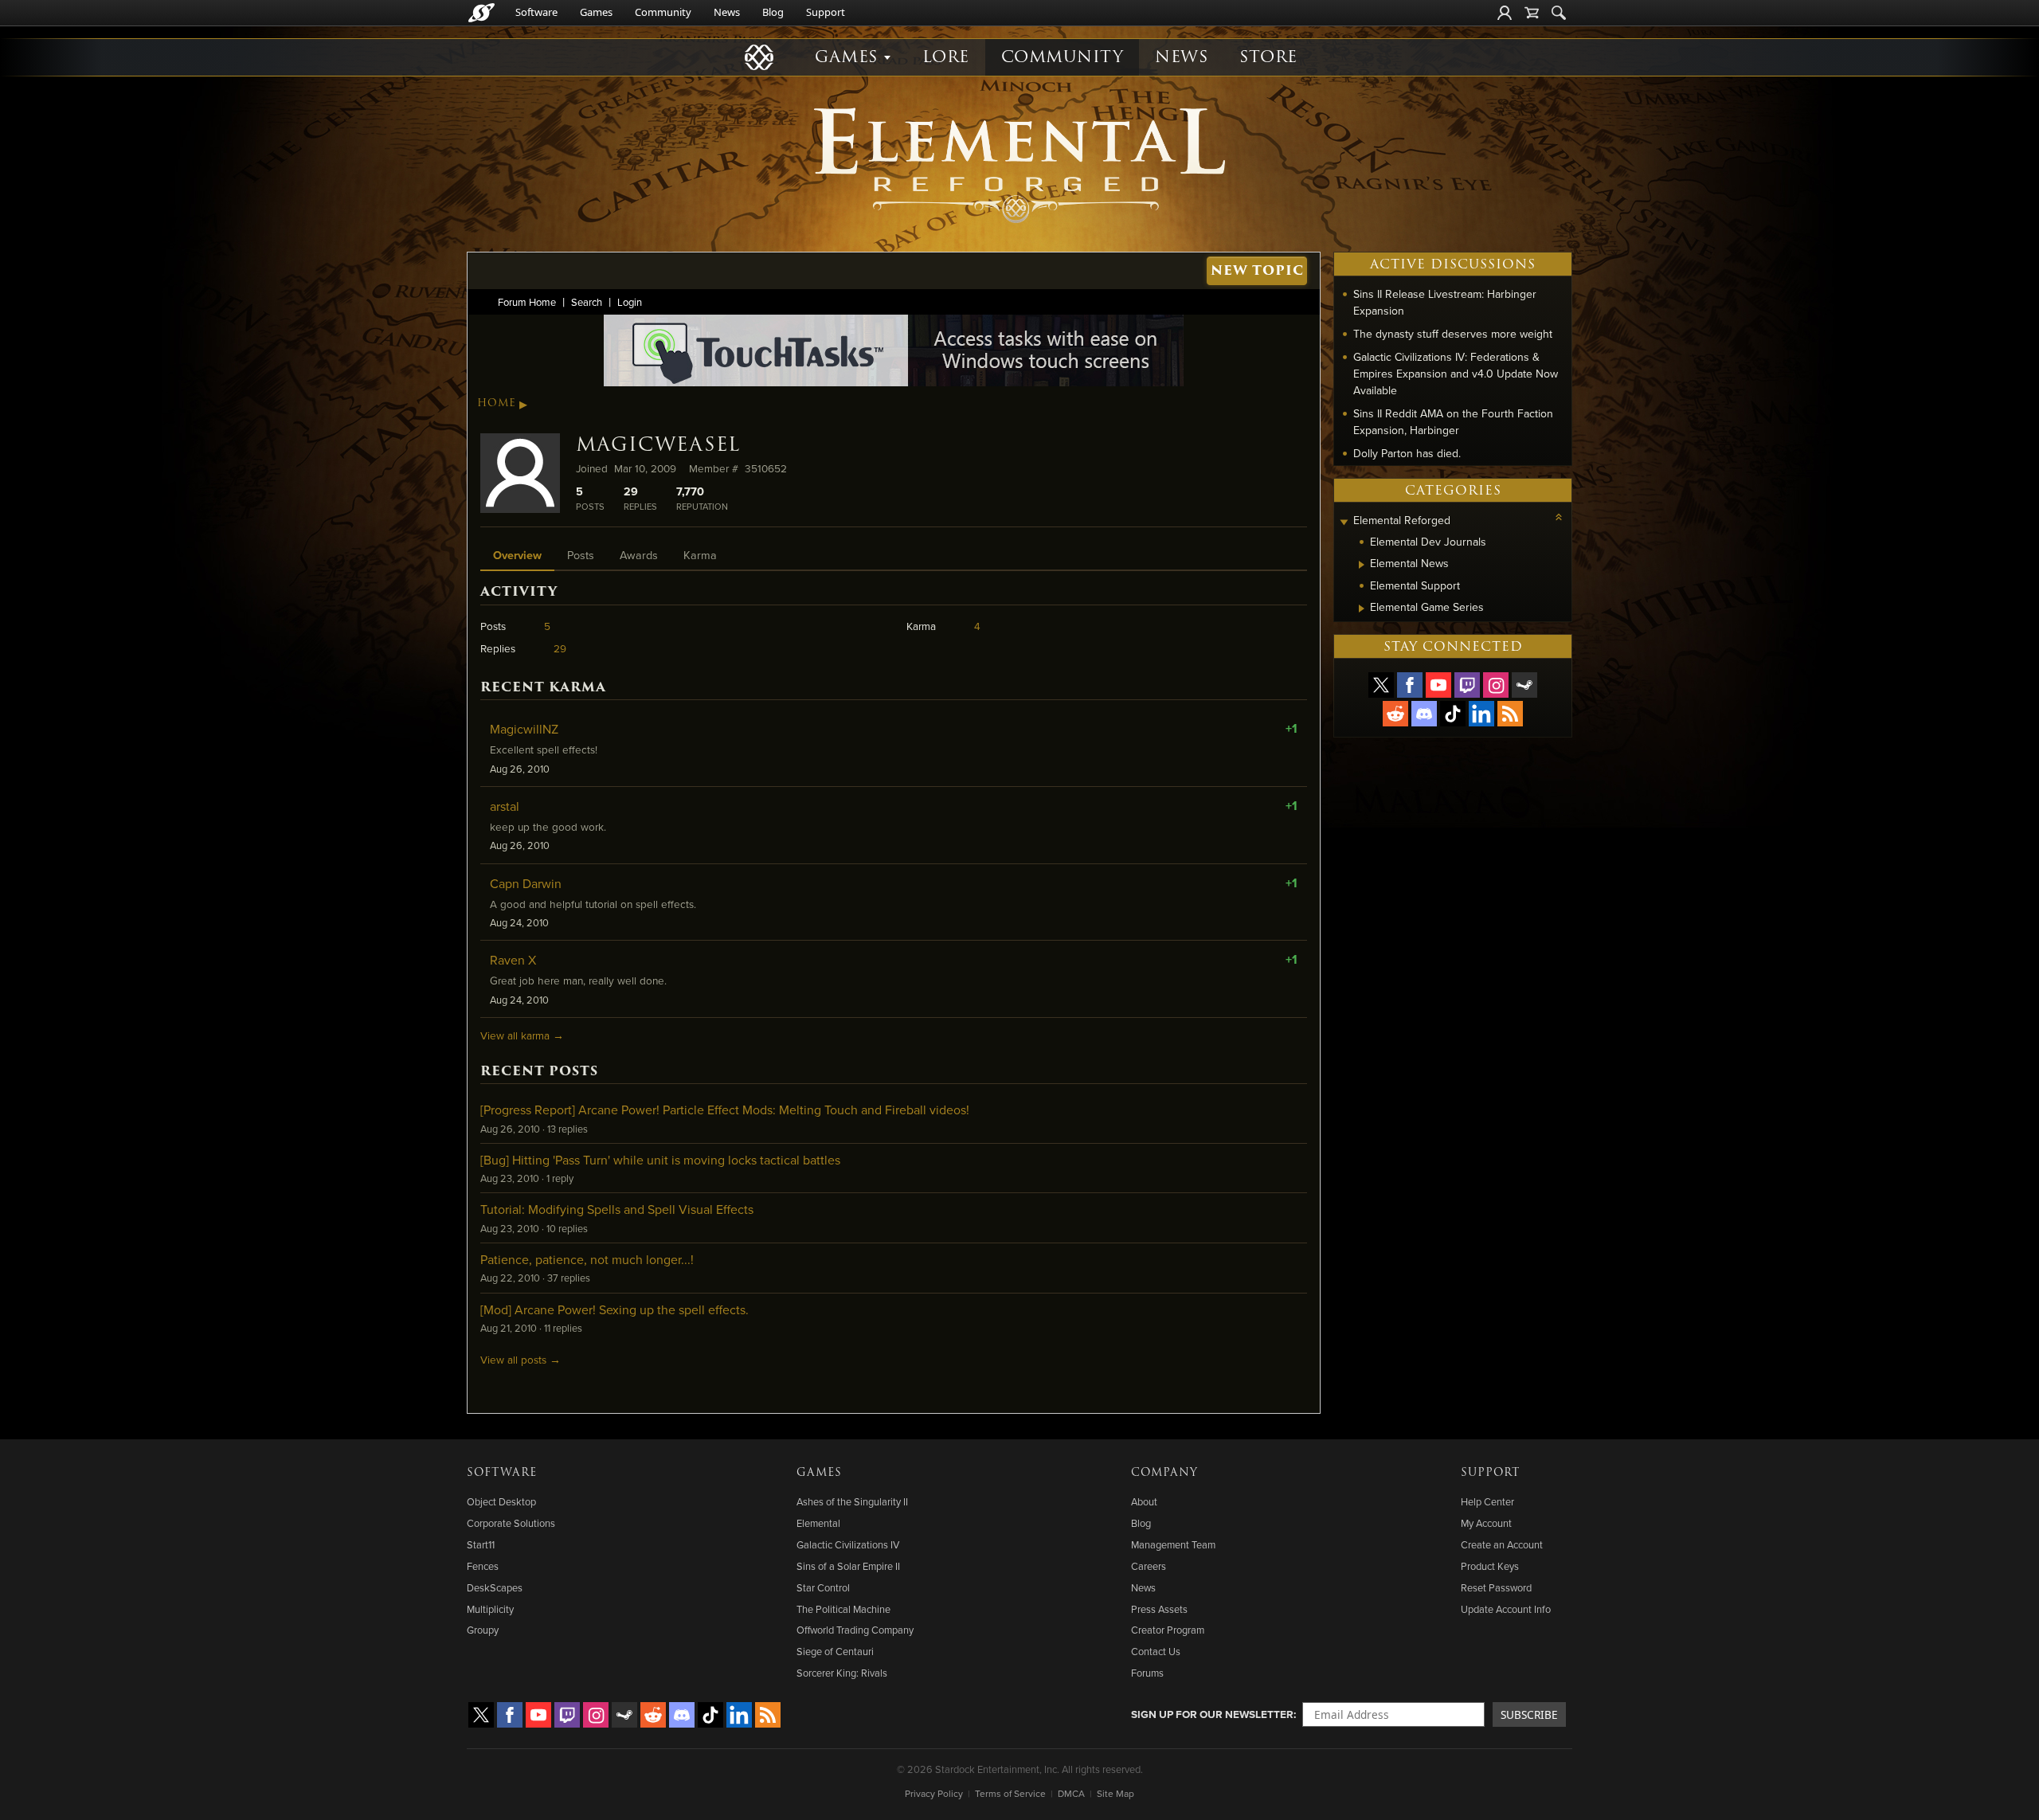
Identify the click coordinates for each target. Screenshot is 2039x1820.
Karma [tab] (700, 555)
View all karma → (522, 1035)
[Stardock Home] (481, 13)
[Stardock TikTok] (1453, 714)
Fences (483, 1566)
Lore (946, 57)
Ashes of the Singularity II (852, 1501)
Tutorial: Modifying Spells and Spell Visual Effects (617, 1209)
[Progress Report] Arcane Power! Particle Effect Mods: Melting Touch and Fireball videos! (725, 1110)
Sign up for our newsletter (1212, 1714)
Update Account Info (1506, 1609)
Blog (773, 12)
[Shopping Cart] (1532, 13)
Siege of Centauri (835, 1651)
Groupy (483, 1630)
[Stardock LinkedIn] (1481, 714)
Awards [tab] (639, 555)
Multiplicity (490, 1609)
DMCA (1071, 1793)
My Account (1486, 1523)
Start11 (481, 1544)
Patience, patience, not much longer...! (587, 1259)
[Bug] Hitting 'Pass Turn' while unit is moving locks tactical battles (660, 1160)
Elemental (818, 1523)
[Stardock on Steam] (1524, 685)
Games (596, 12)
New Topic (1257, 270)
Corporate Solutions (511, 1523)
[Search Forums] (1559, 13)
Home (497, 403)
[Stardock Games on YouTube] (1438, 685)
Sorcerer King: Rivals (842, 1673)
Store (1268, 57)
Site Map (1115, 1793)
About (1144, 1501)
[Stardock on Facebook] (1410, 685)
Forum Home (527, 302)
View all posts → (521, 1359)
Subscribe (1529, 1714)
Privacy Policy (934, 1793)
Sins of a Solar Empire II (848, 1566)
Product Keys (1490, 1566)
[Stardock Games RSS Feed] (1510, 714)
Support (826, 12)
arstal (505, 806)
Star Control (823, 1587)
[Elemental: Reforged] (1019, 163)
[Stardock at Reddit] (1395, 714)
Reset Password (1496, 1587)
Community (663, 12)
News (727, 12)
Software (536, 12)
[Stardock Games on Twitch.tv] (1467, 685)
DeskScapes (495, 1587)
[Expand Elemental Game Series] (1362, 609)
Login (630, 302)
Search (587, 302)
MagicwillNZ (524, 729)
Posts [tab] (581, 555)
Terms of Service (1010, 1793)
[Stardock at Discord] (1424, 714)
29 (560, 648)
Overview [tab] (517, 555)
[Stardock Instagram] (1496, 685)
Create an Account (1502, 1544)
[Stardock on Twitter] (1381, 685)
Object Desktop (501, 1501)
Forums (1147, 1673)
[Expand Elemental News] (1362, 565)
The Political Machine (843, 1609)
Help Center (1487, 1501)
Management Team (1173, 1544)
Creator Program (1168, 1630)
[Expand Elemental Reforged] (1344, 522)
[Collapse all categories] (1559, 517)
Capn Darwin (526, 883)
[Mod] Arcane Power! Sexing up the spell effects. (614, 1309)
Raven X (513, 960)
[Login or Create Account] (1505, 13)
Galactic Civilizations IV (848, 1544)
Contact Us (1156, 1651)
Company (1164, 1473)
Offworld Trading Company (855, 1630)
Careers (1149, 1566)
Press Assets (1159, 1609)
